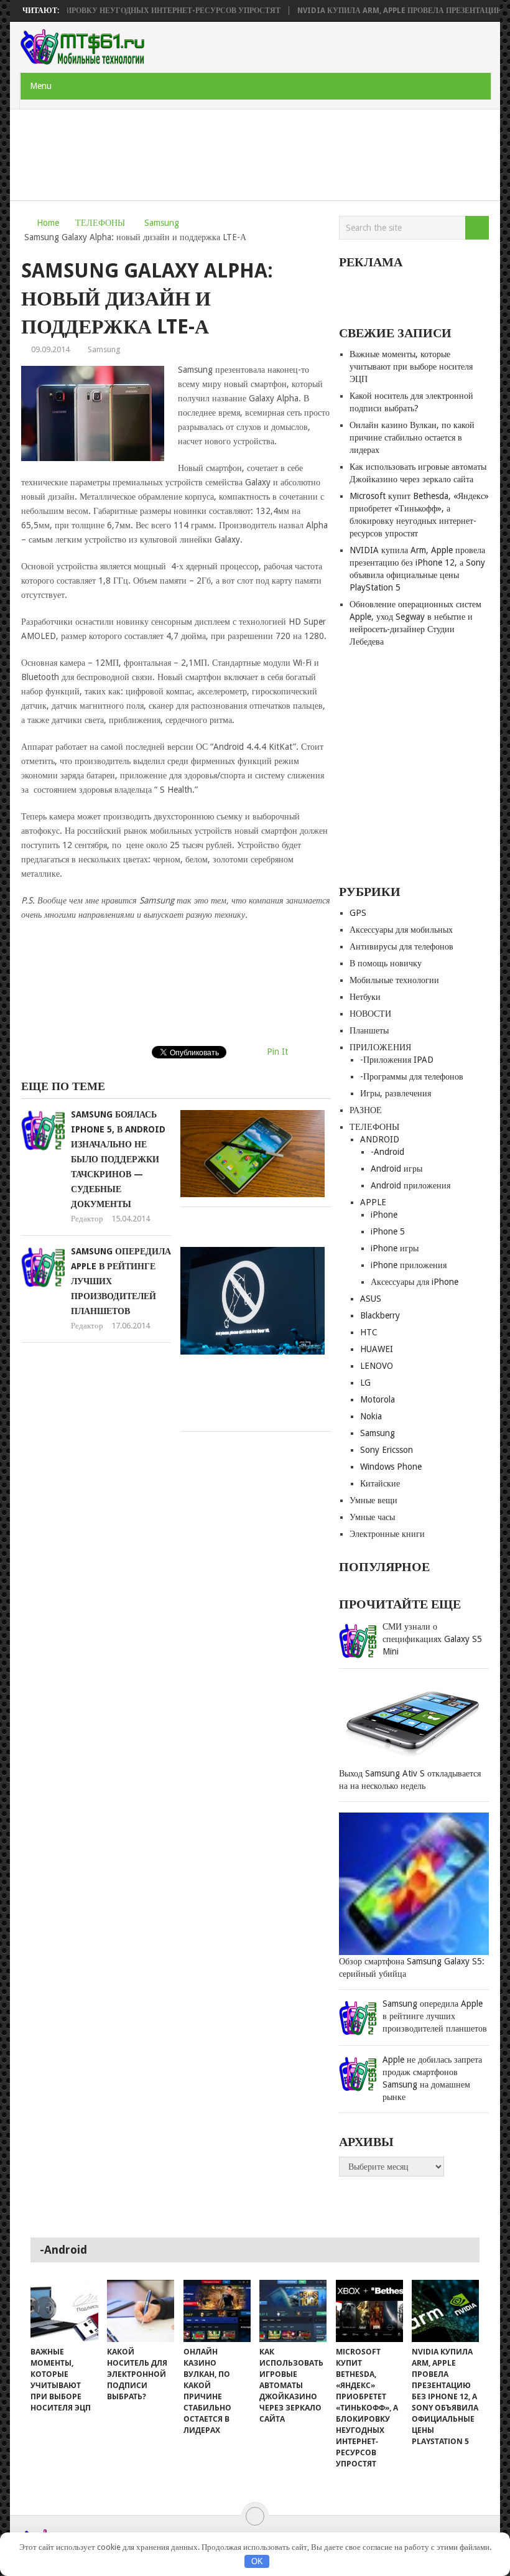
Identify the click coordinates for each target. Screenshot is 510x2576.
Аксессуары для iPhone (415, 1282)
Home (48, 223)
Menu (41, 86)
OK (257, 2561)
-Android (387, 1152)
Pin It (277, 1052)
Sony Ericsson (387, 1450)
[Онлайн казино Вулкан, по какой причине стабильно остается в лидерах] (217, 2311)
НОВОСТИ (370, 1014)
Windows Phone (391, 1467)
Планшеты (369, 1030)
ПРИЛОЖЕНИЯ (380, 1047)
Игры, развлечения (396, 1093)
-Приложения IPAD (397, 1060)
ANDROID (380, 1139)
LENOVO (377, 1366)
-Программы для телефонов (412, 1076)
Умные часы (372, 1517)
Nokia (371, 1416)
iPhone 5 (388, 1231)
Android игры (396, 1169)
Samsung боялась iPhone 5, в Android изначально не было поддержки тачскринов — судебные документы (118, 1159)
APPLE (373, 1202)
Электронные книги (387, 1534)
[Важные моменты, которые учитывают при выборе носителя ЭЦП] (64, 2311)
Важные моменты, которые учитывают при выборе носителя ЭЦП (411, 366)
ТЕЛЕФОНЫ (100, 223)
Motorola (378, 1399)
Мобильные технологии (394, 980)
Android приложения (410, 1185)
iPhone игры (395, 1248)
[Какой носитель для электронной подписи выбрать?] (141, 2311)
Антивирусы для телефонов (401, 946)
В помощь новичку (386, 963)
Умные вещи (373, 1500)
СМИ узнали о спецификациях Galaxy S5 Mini (432, 1639)
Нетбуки (365, 997)
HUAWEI (377, 1349)
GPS (358, 913)
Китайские (380, 1483)
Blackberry (380, 1315)
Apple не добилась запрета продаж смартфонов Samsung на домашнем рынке (432, 2078)
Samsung (162, 223)
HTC (369, 1332)
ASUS (371, 1299)
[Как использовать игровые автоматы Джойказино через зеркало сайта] (293, 2311)
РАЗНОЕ (366, 1110)
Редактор (87, 1219)
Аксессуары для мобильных (401, 930)
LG (365, 1383)
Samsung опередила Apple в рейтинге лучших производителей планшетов (435, 2016)
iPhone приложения (409, 1265)
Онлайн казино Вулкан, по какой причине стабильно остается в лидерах (412, 437)
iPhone (384, 1215)
